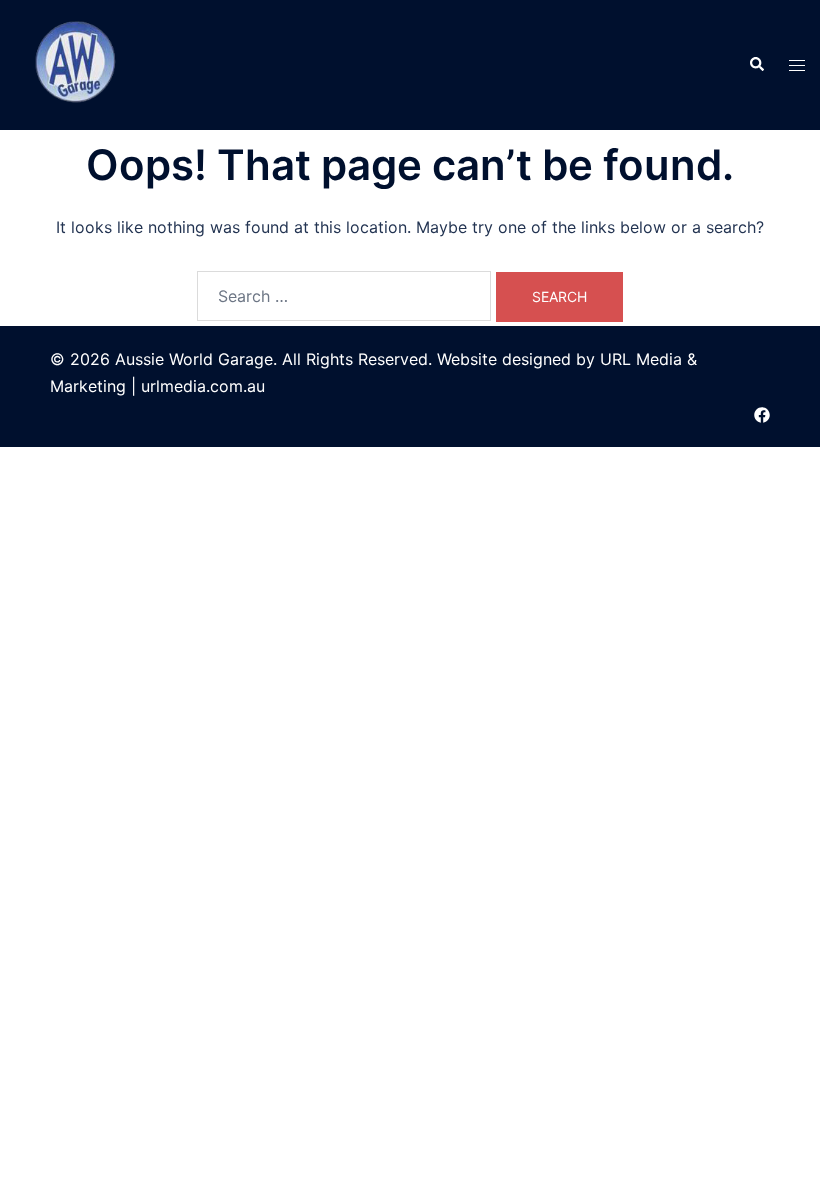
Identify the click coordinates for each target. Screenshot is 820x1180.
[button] (756, 65)
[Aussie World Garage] (77, 63)
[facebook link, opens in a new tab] (762, 413)
